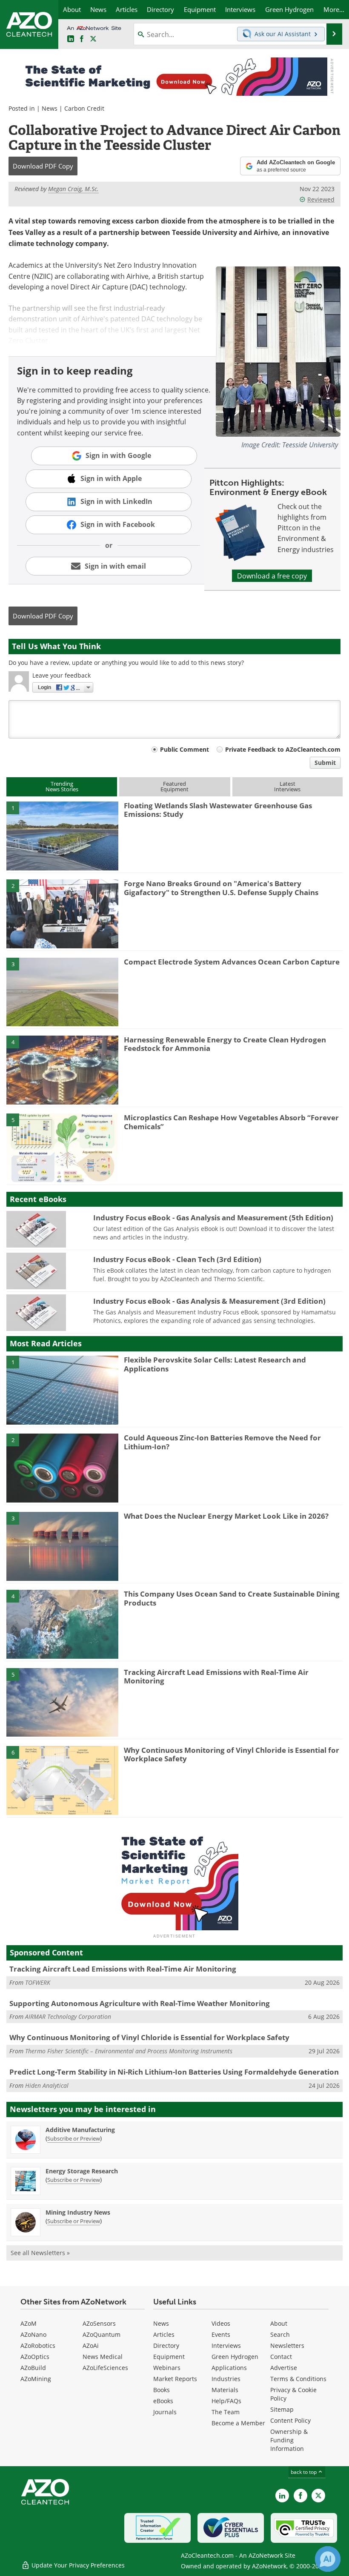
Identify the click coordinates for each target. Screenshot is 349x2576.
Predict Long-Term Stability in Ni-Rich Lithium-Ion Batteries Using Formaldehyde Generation (174, 2072)
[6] (62, 1780)
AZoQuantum (102, 2334)
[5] (62, 1148)
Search (280, 2334)
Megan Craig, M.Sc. (73, 189)
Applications (229, 2368)
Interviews (226, 2346)
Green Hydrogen (235, 2357)
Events (221, 2334)
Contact (281, 2357)
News (50, 108)
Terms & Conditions (298, 2379)
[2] (62, 913)
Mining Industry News (78, 2212)
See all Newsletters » (40, 2253)
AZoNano (33, 2334)
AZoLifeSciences (105, 2368)
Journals (165, 2412)
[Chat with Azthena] (328, 2559)
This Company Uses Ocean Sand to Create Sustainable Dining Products (232, 1598)
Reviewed (321, 199)
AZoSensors (99, 2323)
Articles (164, 2334)
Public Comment (185, 749)
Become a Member (238, 2423)
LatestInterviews (287, 786)
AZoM (29, 2323)
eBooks (163, 2401)
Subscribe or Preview (74, 2138)
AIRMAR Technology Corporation (68, 2016)
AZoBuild (33, 2368)
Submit (325, 763)
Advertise (284, 2368)
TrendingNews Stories (62, 786)
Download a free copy (272, 576)
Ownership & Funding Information (289, 2440)
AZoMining (36, 2379)
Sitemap (282, 2409)
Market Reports (175, 2379)
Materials (225, 2390)
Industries (226, 2379)
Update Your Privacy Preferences (77, 2565)
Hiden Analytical (47, 2085)
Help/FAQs (226, 2401)
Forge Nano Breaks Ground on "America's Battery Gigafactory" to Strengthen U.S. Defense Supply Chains (221, 888)
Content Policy (290, 2420)
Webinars (167, 2368)
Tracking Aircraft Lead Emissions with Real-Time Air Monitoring (216, 1676)
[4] (62, 1069)
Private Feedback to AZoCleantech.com (283, 749)
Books (162, 2390)
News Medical (103, 2357)
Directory (166, 2346)
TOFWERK (38, 1982)
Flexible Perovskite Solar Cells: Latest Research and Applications (215, 1364)
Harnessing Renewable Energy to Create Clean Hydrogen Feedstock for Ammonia (225, 1044)
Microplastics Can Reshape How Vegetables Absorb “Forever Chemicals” (231, 1122)
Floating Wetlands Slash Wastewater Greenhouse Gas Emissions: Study (218, 810)
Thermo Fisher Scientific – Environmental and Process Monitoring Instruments (129, 2051)
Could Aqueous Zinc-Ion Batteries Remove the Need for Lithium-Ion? (222, 1442)
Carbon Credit (84, 108)
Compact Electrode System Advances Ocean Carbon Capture (232, 962)
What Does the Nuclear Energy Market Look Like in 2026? (226, 1516)
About (279, 2323)
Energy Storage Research (82, 2171)
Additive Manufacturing (80, 2130)
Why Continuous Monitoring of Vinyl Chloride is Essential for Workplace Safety (232, 1754)
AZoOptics (35, 2357)
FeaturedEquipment (174, 786)
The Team (226, 2412)
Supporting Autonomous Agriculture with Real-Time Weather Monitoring (140, 2003)
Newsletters (287, 2346)
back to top (304, 2472)
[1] (62, 835)
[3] (62, 991)
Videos (221, 2323)
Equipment (169, 2357)
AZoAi (91, 2346)
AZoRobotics (38, 2346)
